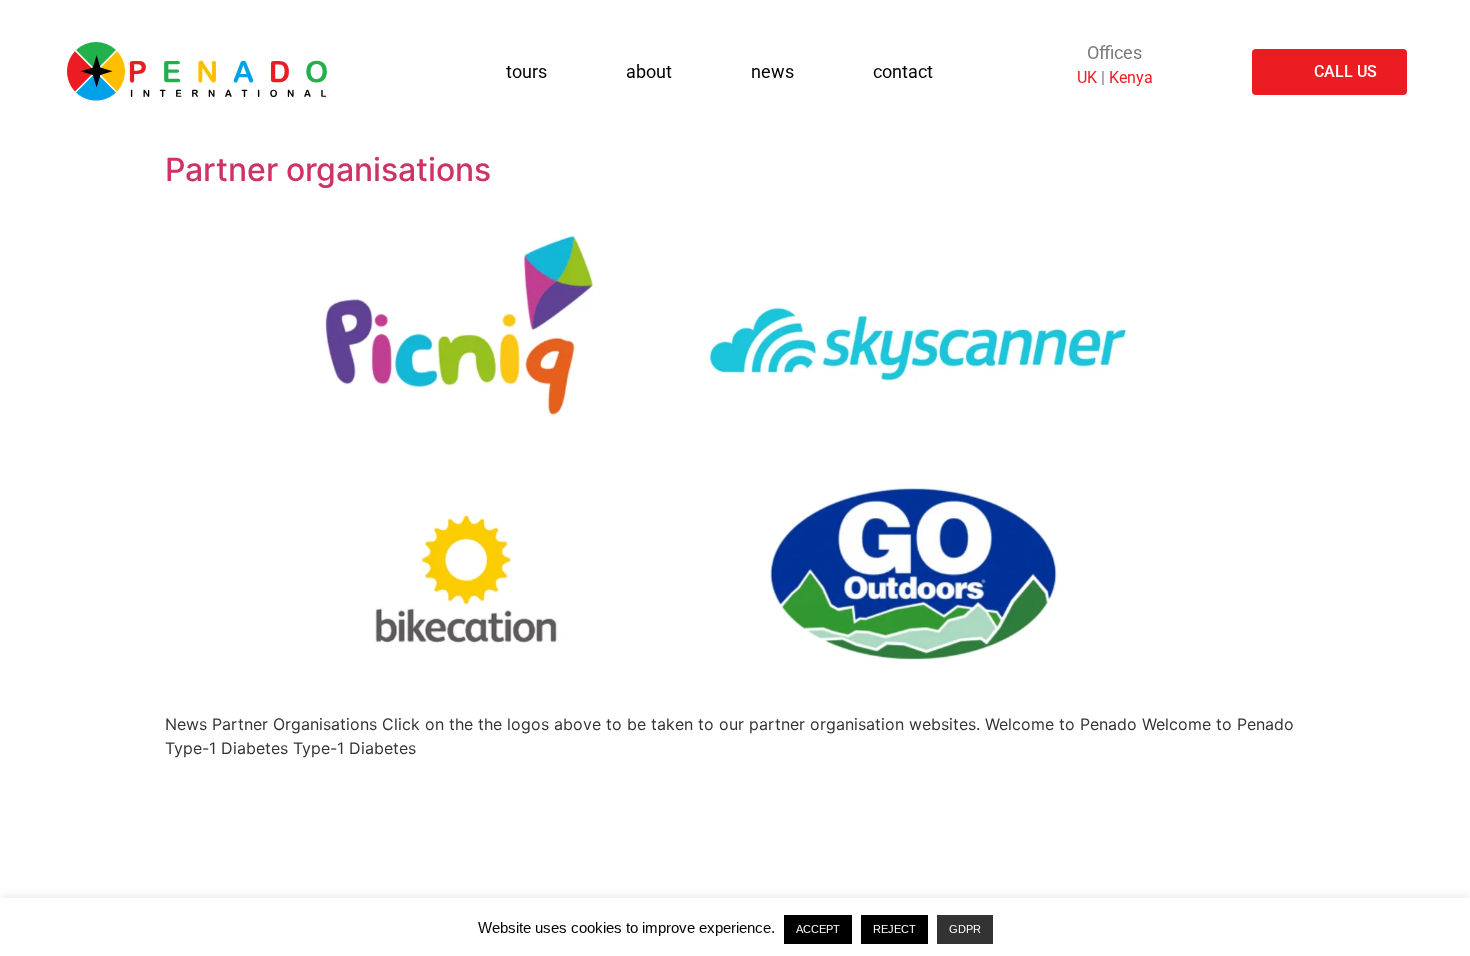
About (649, 71)
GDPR (965, 929)
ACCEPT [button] (818, 929)
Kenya (1131, 77)
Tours (526, 71)
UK (1087, 77)
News (772, 71)
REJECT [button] (894, 929)
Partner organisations (328, 169)
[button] (537, 72)
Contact (903, 71)
